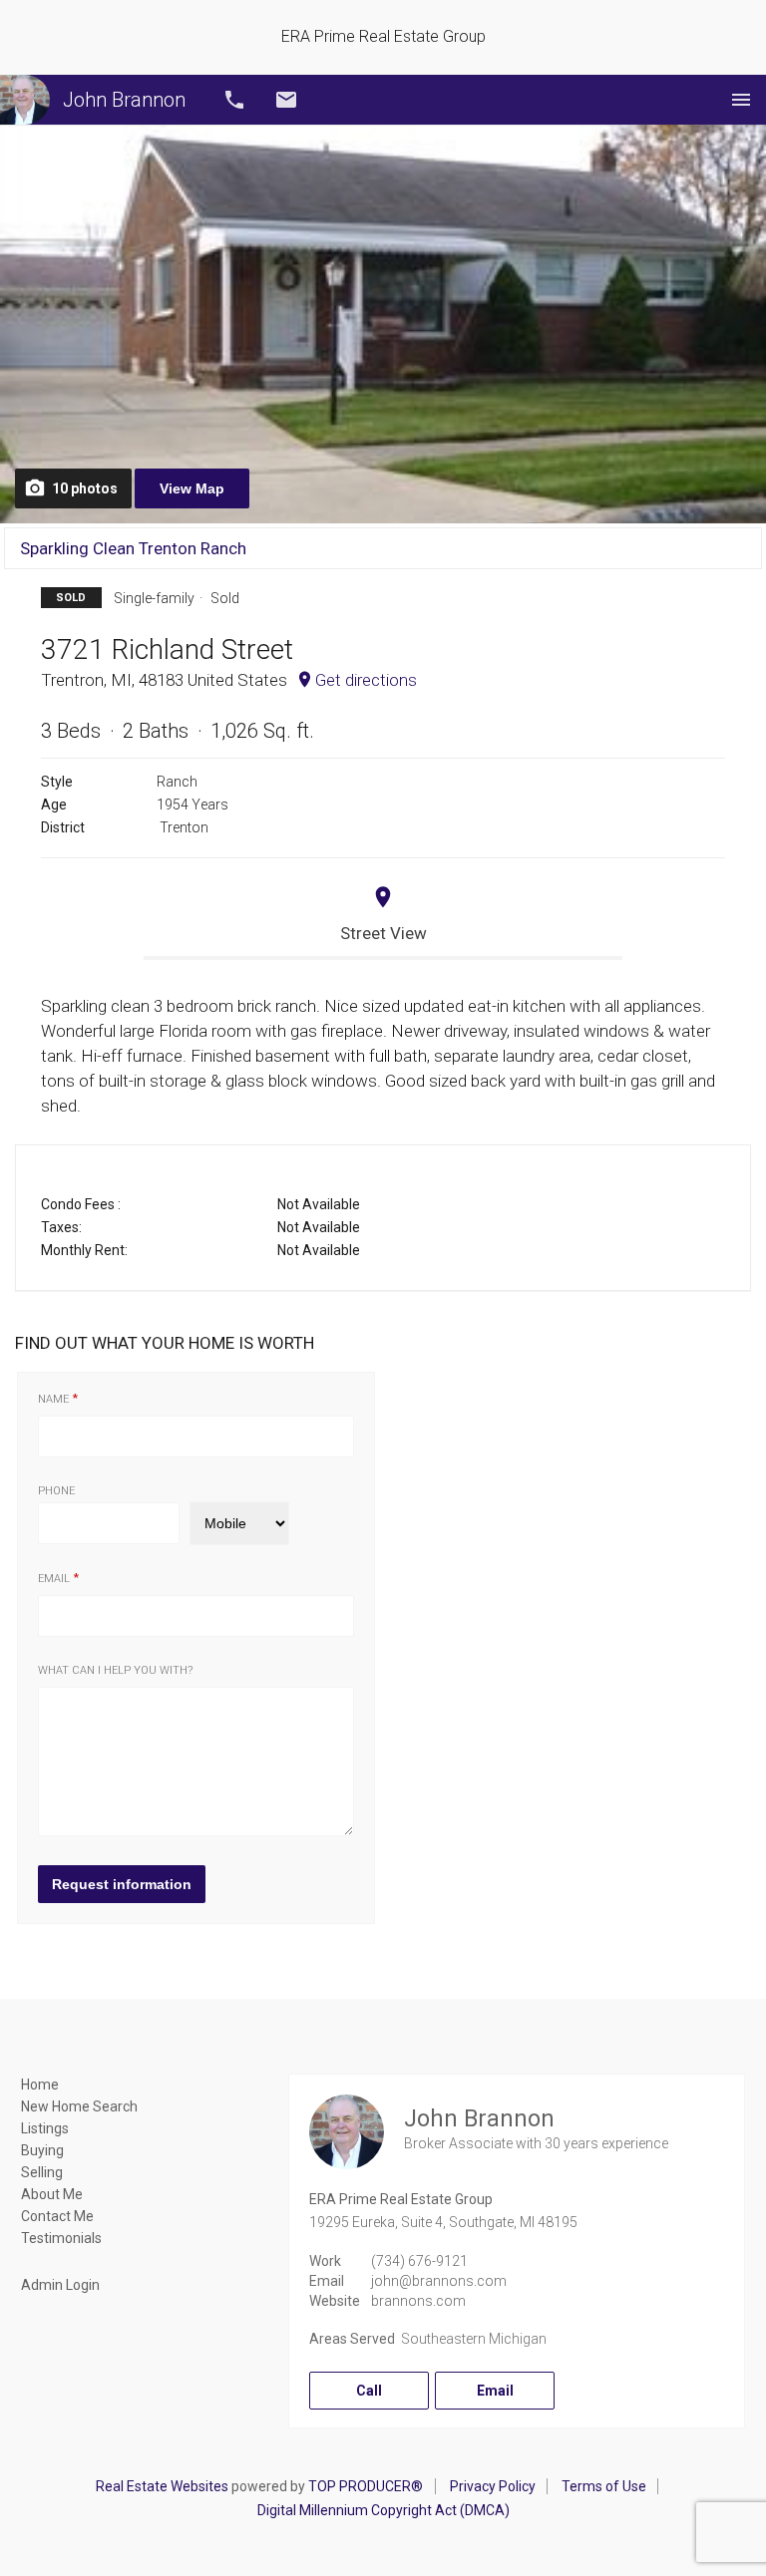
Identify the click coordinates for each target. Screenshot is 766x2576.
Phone (56, 1491)
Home (40, 2085)
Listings (45, 2128)
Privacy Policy (493, 2486)
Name (53, 1399)
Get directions (366, 680)
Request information (122, 1884)
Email (286, 100)
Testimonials (61, 2238)
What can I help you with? (115, 1670)
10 (85, 488)
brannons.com (418, 2301)
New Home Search (79, 2106)
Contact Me (57, 2216)
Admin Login (60, 2285)
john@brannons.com (439, 2281)
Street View (383, 933)
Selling (42, 2172)
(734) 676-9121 (419, 2261)
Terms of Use (604, 2486)
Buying (42, 2150)
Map (192, 488)
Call (234, 100)
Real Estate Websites (162, 2486)
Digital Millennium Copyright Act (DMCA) (383, 2510)
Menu (741, 100)
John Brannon (124, 100)
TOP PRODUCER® (366, 2486)
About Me (52, 2194)
